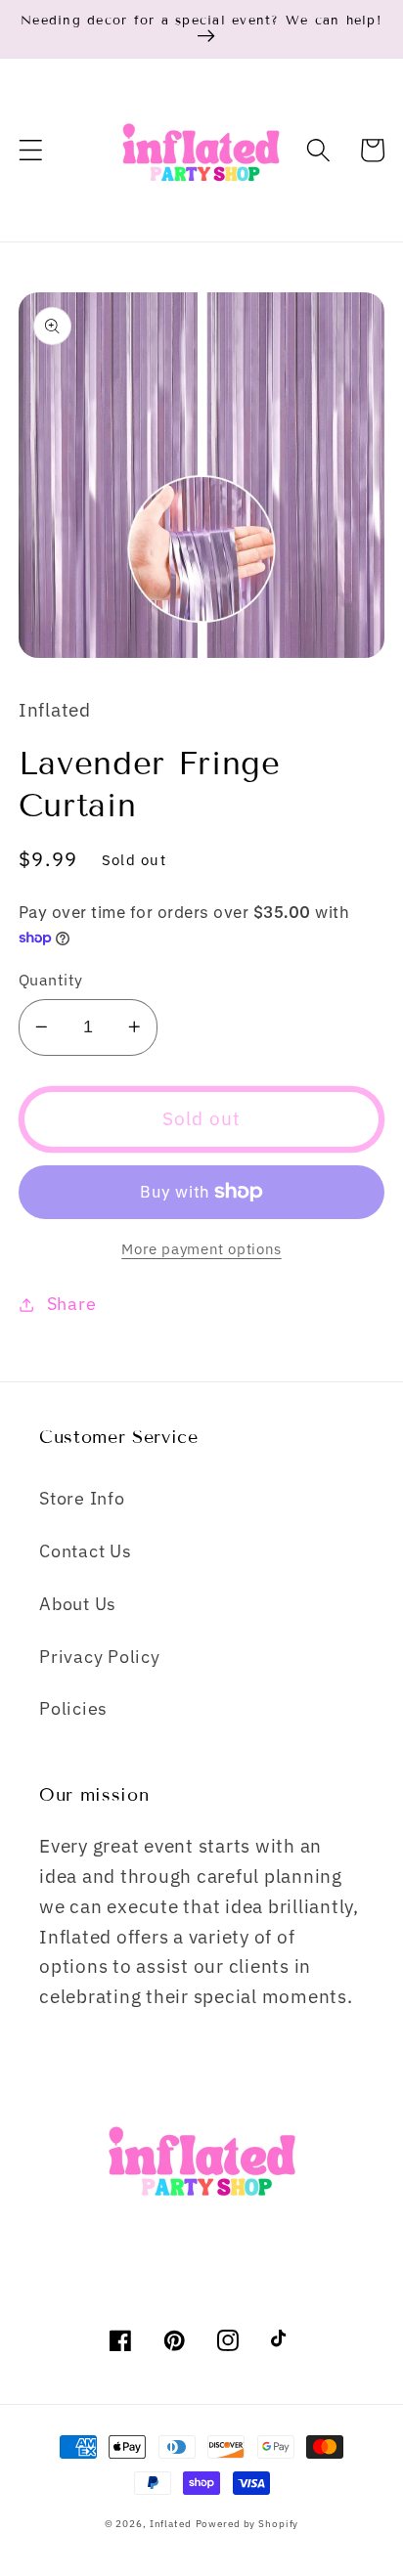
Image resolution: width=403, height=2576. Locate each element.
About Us (78, 1604)
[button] (31, 150)
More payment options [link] (201, 1249)
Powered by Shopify (247, 2523)
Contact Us (86, 1551)
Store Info (82, 1498)
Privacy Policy (100, 1657)
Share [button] (72, 1304)
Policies (73, 1708)
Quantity (51, 979)
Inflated (171, 2523)
